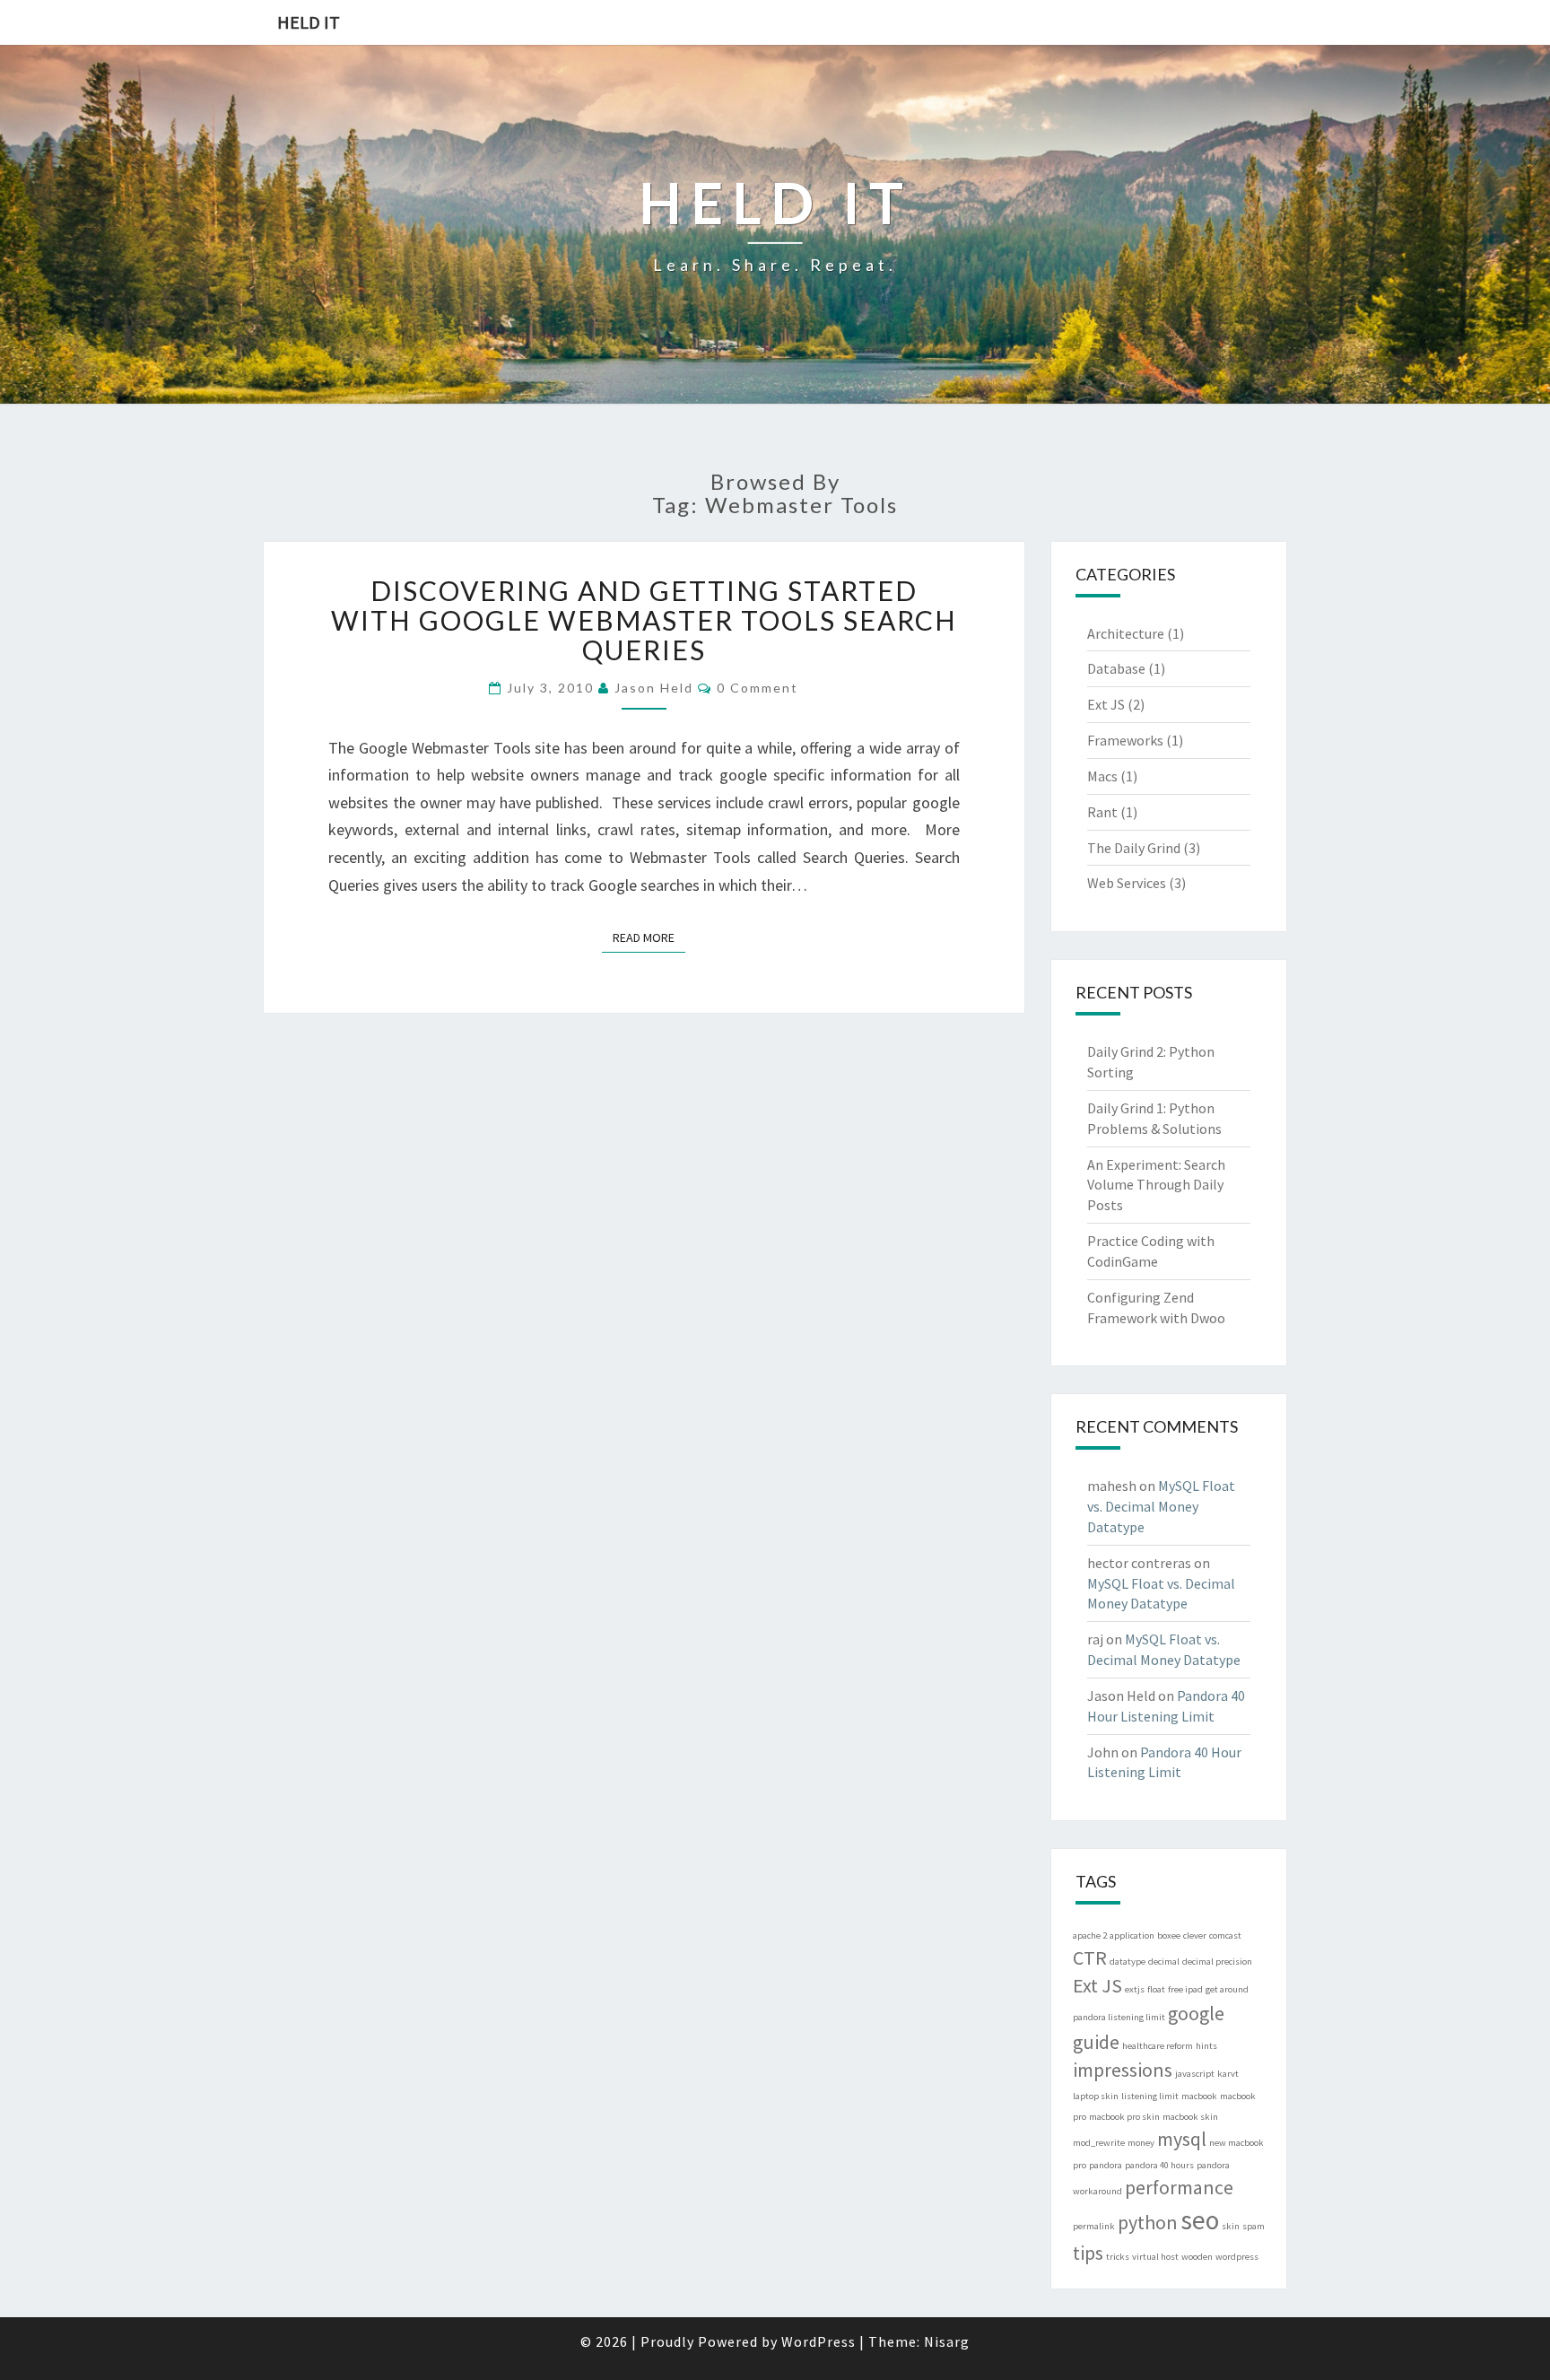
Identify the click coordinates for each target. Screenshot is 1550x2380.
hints (1206, 2046)
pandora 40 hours (1159, 2165)
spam (1254, 2226)
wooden (1197, 2257)
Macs (1102, 776)
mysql (1182, 2139)
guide (1096, 2042)
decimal (1164, 1962)
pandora (1106, 2165)
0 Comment (758, 688)
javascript (1195, 2074)
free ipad (1185, 1989)
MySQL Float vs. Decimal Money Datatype (1161, 1506)
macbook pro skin (1124, 2117)
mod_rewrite (1099, 2143)
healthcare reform (1158, 2046)
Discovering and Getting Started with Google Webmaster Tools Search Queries (644, 620)
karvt (1228, 2074)
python (1148, 2222)
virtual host (1155, 2257)
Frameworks (1125, 740)
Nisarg (947, 2341)
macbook (1199, 2096)
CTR (1090, 1957)
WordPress (819, 2341)
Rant (1102, 812)
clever (1195, 1935)
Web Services (1127, 883)
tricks (1118, 2257)
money (1141, 2143)
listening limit (1150, 2096)
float (1156, 1989)
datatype (1128, 1962)
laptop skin (1096, 2096)
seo (1200, 2220)
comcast (1225, 1935)
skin (1231, 2226)
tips (1088, 2253)
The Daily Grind (1134, 848)
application (1132, 1935)
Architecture (1126, 633)
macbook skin (1190, 2117)
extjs (1135, 1989)
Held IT (309, 22)
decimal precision (1217, 1962)
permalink (1094, 2226)
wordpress (1237, 2257)
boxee (1169, 1935)
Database (1116, 668)
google (1196, 2013)
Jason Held (654, 688)
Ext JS (1106, 704)
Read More (649, 937)
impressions (1123, 2070)
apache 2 (1090, 1935)
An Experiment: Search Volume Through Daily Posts (1156, 1185)
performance (1179, 2187)
